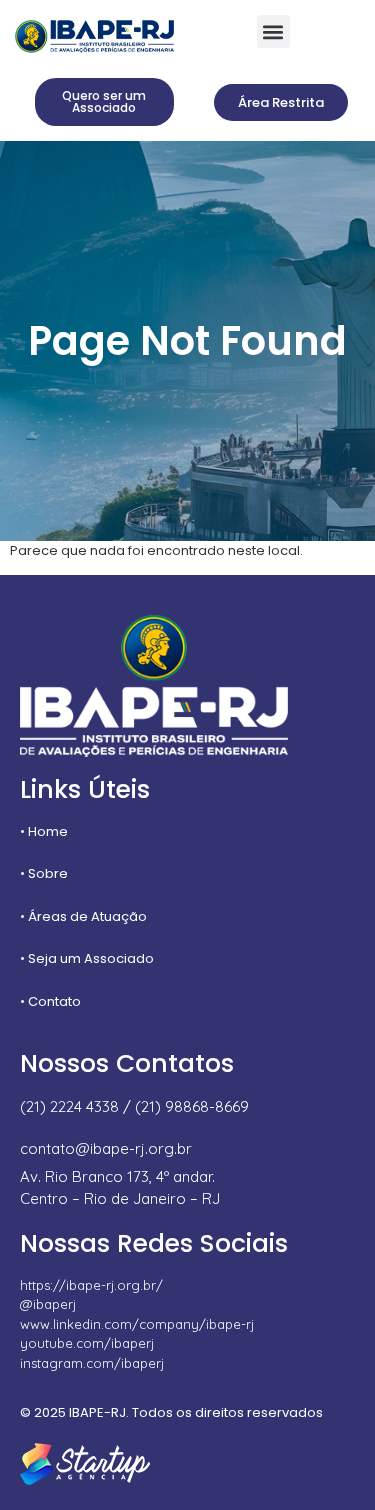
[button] (273, 31)
